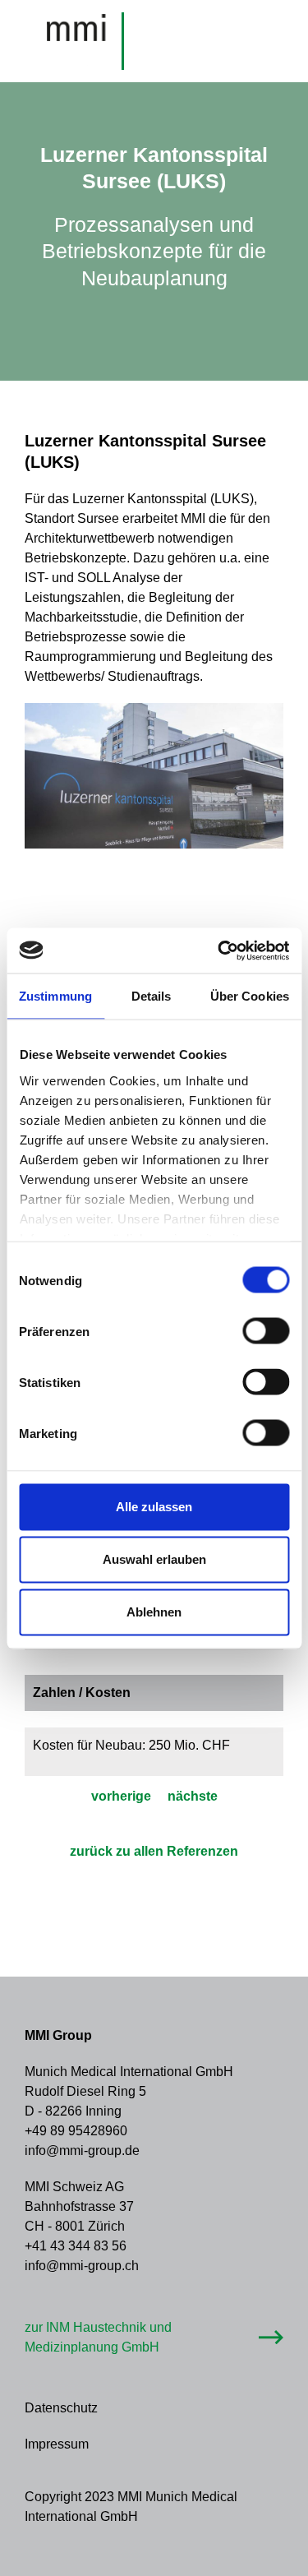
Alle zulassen (154, 1507)
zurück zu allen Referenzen (154, 1851)
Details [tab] (152, 996)
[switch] (266, 1331)
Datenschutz (61, 2408)
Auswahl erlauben (154, 1559)
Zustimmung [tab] (55, 996)
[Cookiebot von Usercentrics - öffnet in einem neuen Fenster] (219, 950)
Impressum (57, 2444)
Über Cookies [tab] (250, 996)
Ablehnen (154, 1612)
